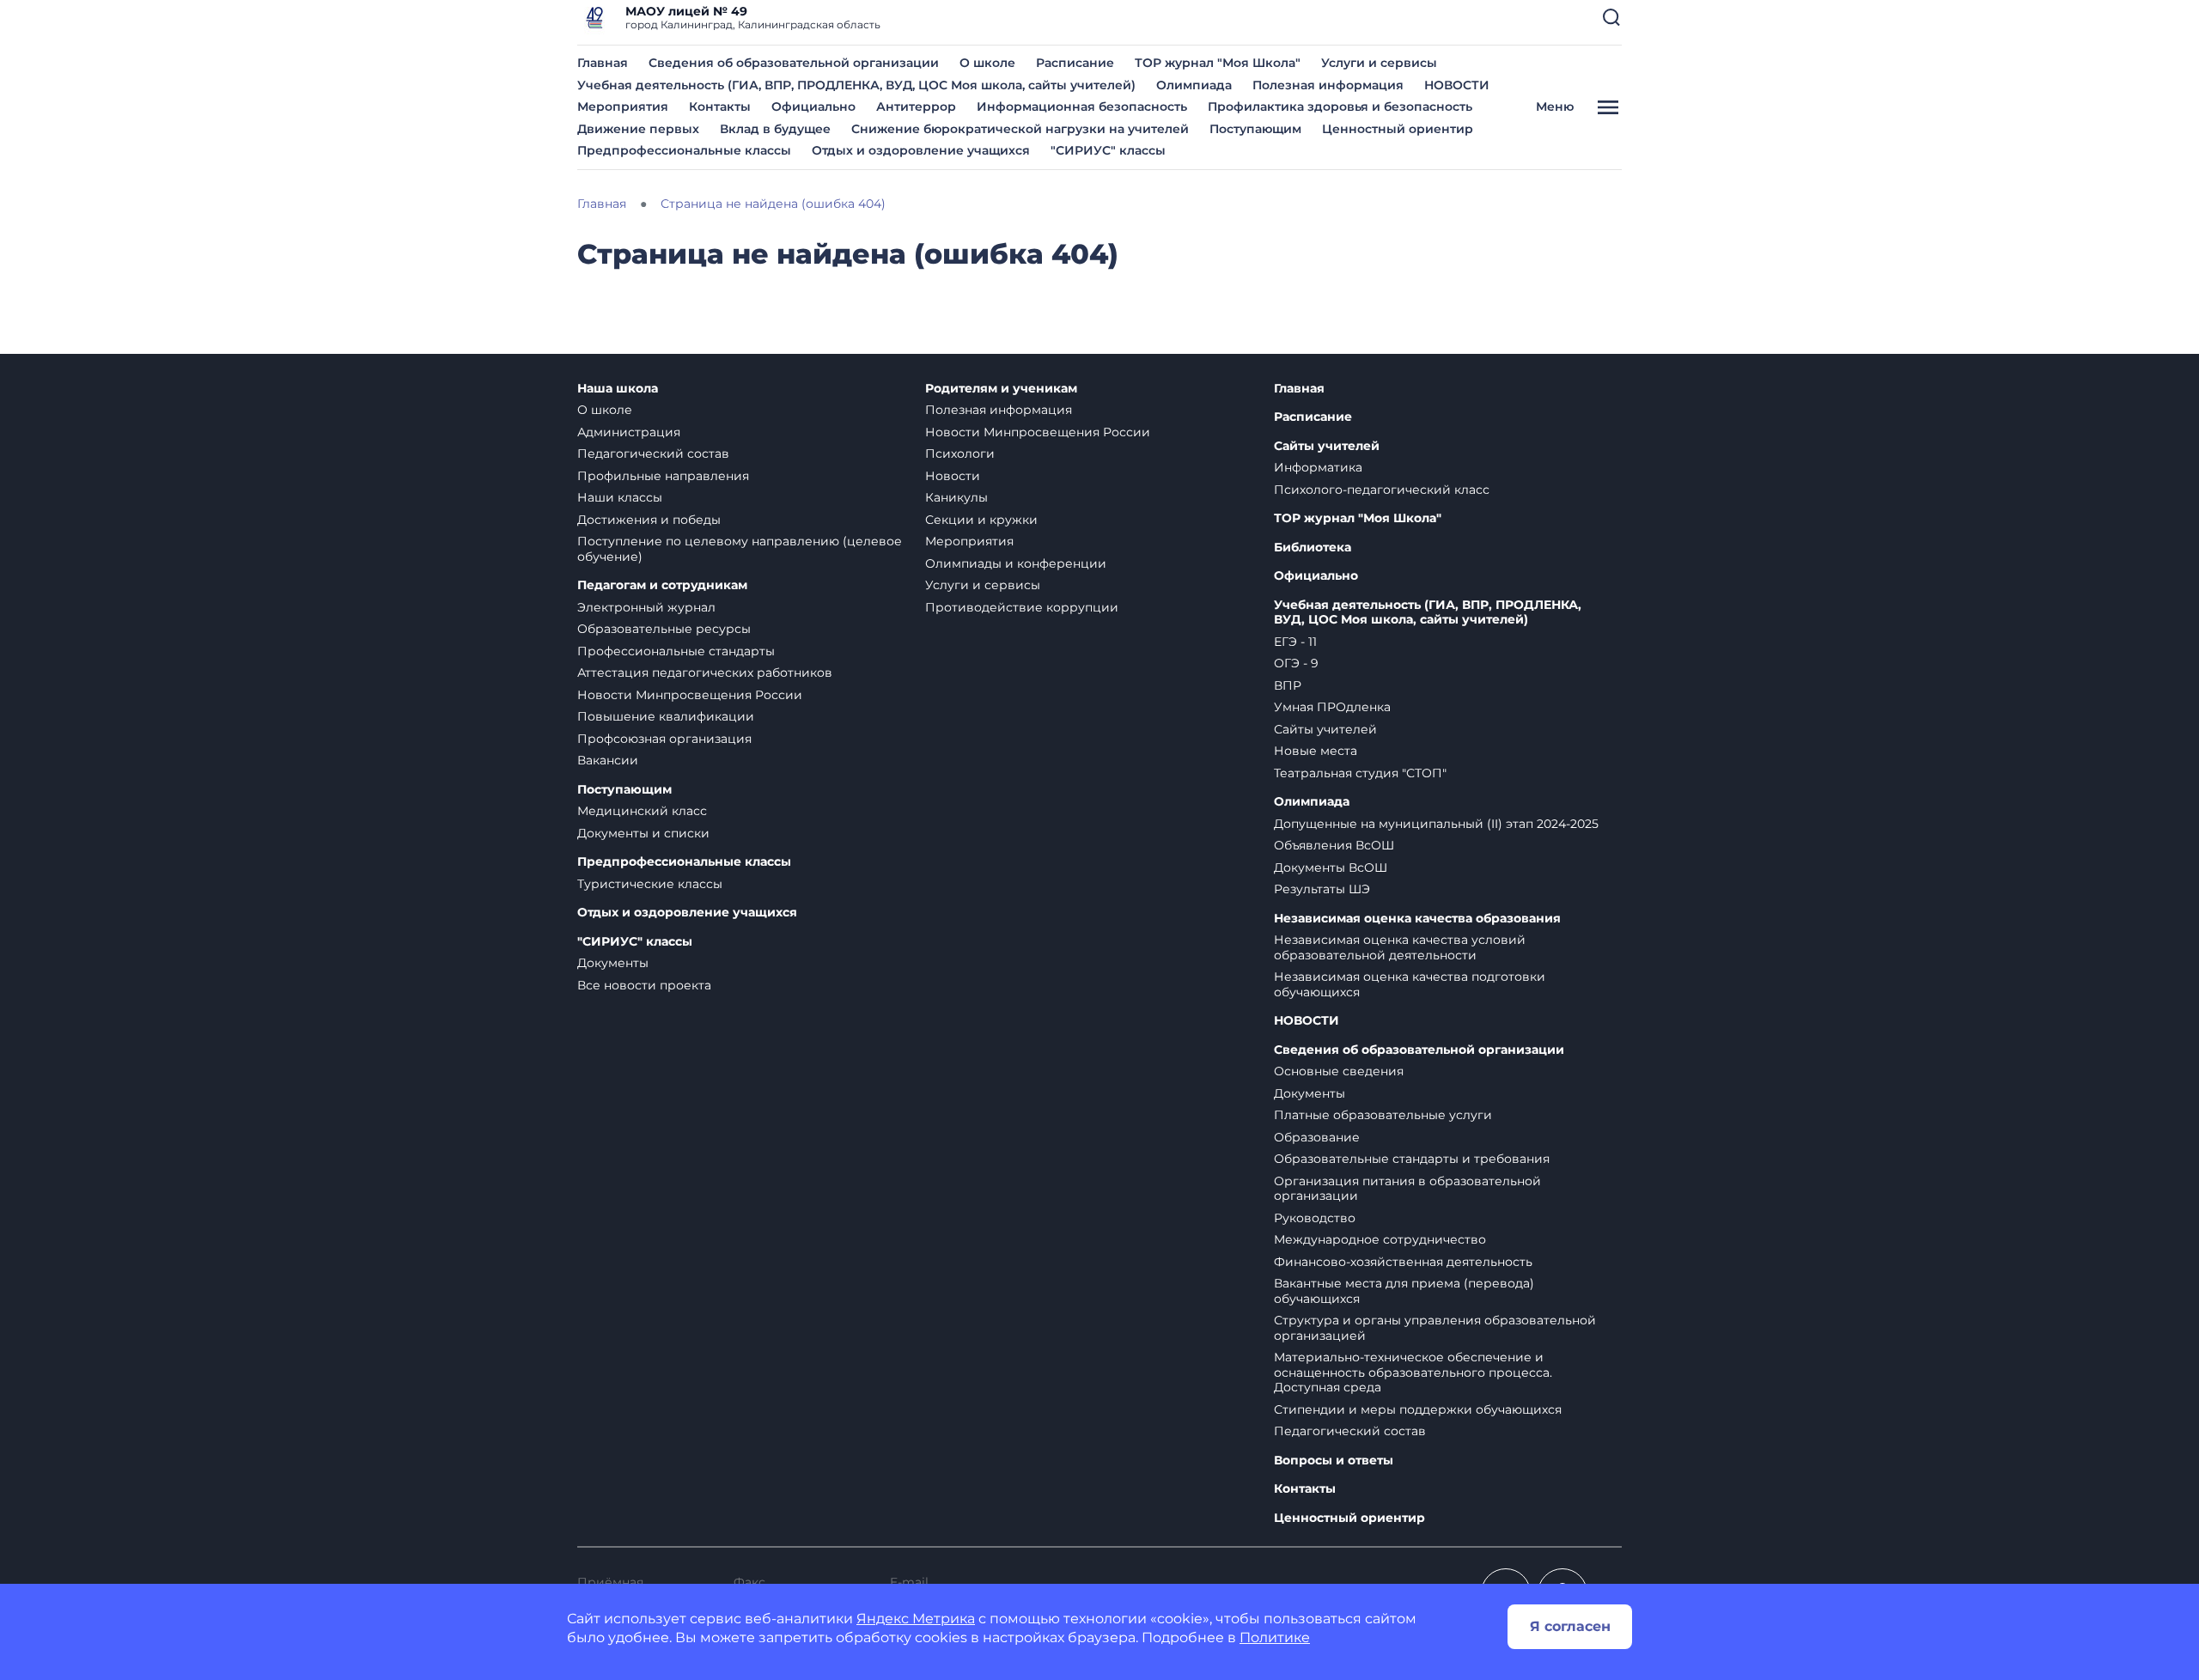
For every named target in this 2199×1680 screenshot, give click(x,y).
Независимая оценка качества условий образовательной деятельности (1400, 947)
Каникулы (956, 497)
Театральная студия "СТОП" (1360, 773)
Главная (603, 63)
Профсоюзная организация (664, 739)
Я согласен (1570, 1626)
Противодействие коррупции (1022, 607)
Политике (1275, 1637)
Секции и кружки (981, 520)
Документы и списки (643, 833)
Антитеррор (916, 107)
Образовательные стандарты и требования (1412, 1159)
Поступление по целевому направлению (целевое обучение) (740, 549)
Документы (613, 963)
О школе (987, 63)
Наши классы (620, 497)
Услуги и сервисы (1379, 63)
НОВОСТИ (1457, 85)
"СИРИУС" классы (1108, 150)
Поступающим (1255, 129)
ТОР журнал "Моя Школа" (1218, 63)
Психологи (960, 453)
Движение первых (638, 129)
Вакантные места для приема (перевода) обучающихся (1404, 1291)
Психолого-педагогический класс (1382, 490)
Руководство (1315, 1218)
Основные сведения (1339, 1071)
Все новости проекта (644, 985)
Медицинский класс (642, 811)
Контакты (720, 107)
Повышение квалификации (666, 716)
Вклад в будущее (775, 129)
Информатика (1318, 467)
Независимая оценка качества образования (1417, 919)
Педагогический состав (653, 453)
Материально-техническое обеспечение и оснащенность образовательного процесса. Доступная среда (1413, 1372)
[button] (1611, 17)
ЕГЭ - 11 (1295, 642)
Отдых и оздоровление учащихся (921, 150)
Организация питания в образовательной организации (1407, 1189)
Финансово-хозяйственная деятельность (1403, 1262)
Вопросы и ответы (1334, 1461)
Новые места (1316, 751)
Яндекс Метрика (916, 1619)
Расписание (1075, 63)
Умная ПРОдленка (1332, 707)
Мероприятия (623, 107)
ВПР (1288, 685)
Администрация (629, 432)
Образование (1317, 1137)
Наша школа (618, 389)
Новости (953, 476)
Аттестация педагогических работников (705, 673)
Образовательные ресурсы (664, 629)
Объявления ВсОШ (1334, 845)
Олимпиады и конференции (1016, 563)
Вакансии (608, 760)
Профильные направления (663, 476)
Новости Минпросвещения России (690, 695)
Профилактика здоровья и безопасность (1340, 107)
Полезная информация (1328, 85)
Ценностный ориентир (1398, 129)
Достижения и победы (649, 520)
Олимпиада (1194, 85)
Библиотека (1313, 548)
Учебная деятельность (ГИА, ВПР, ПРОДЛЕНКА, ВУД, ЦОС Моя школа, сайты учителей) (856, 85)
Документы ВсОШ (1331, 867)
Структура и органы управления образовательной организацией (1435, 1328)
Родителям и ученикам (1001, 389)
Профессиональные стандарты (676, 651)
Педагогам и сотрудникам (662, 585)
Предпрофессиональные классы (684, 150)
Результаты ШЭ (1322, 889)
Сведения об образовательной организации (794, 63)
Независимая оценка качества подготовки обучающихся (1410, 984)
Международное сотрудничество (1380, 1239)
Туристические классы (650, 884)
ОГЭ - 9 (1296, 663)
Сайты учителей (1327, 446)
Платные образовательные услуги (1383, 1115)
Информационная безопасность (1082, 107)
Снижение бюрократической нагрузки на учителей (1020, 129)
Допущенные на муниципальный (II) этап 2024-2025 (1436, 824)
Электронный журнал (646, 607)
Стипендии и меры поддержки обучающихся (1418, 1409)
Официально (813, 107)
